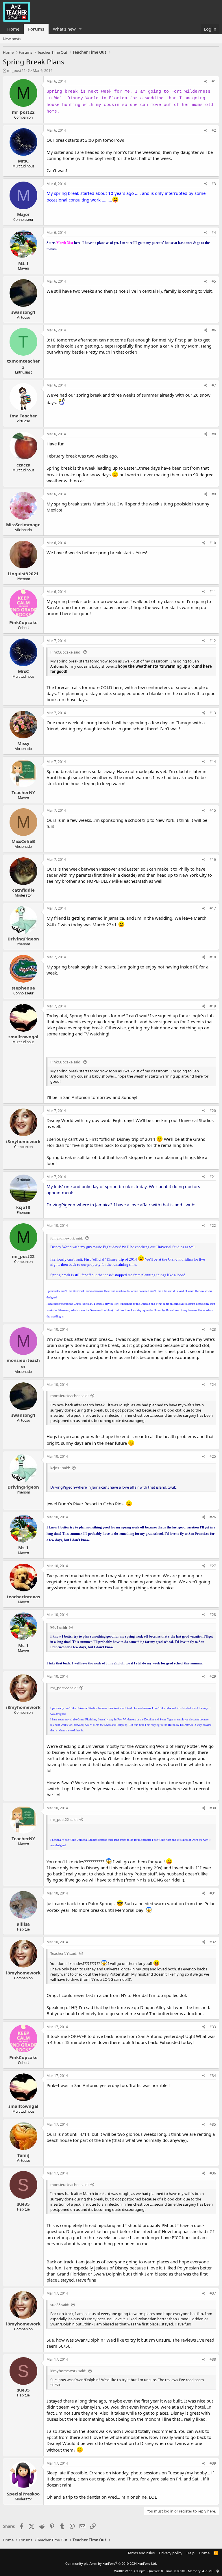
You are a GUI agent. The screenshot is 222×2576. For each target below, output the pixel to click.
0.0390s (180, 2571)
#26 (213, 1517)
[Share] (206, 82)
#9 (214, 494)
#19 (213, 1006)
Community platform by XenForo (111, 2563)
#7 (214, 385)
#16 (213, 859)
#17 (213, 908)
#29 (213, 1676)
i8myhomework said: (67, 1238)
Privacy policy (171, 2553)
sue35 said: (60, 2305)
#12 (213, 641)
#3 (214, 184)
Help (190, 2553)
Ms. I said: (59, 1628)
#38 (213, 2359)
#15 (213, 810)
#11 (213, 592)
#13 (213, 713)
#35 (213, 2124)
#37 (213, 2293)
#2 (214, 130)
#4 (214, 233)
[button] (80, 29)
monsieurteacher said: (69, 1396)
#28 (213, 1615)
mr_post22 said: (64, 1688)
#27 (213, 1566)
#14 (213, 762)
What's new (64, 29)
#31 (213, 1893)
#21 (213, 1177)
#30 (213, 1808)
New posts (12, 39)
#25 (213, 1456)
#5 (214, 281)
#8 (214, 434)
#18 (213, 957)
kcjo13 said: (60, 1468)
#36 (213, 2173)
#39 (213, 2463)
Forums (36, 29)
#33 (213, 2027)
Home (13, 29)
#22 (213, 1226)
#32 (213, 1942)
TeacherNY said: (64, 1953)
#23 (213, 1329)
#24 (213, 1385)
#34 (213, 2076)
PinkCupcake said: (66, 652)
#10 (213, 543)
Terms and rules (141, 2553)
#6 (214, 330)
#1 (214, 81)
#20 (213, 1111)
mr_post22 (16, 70)
